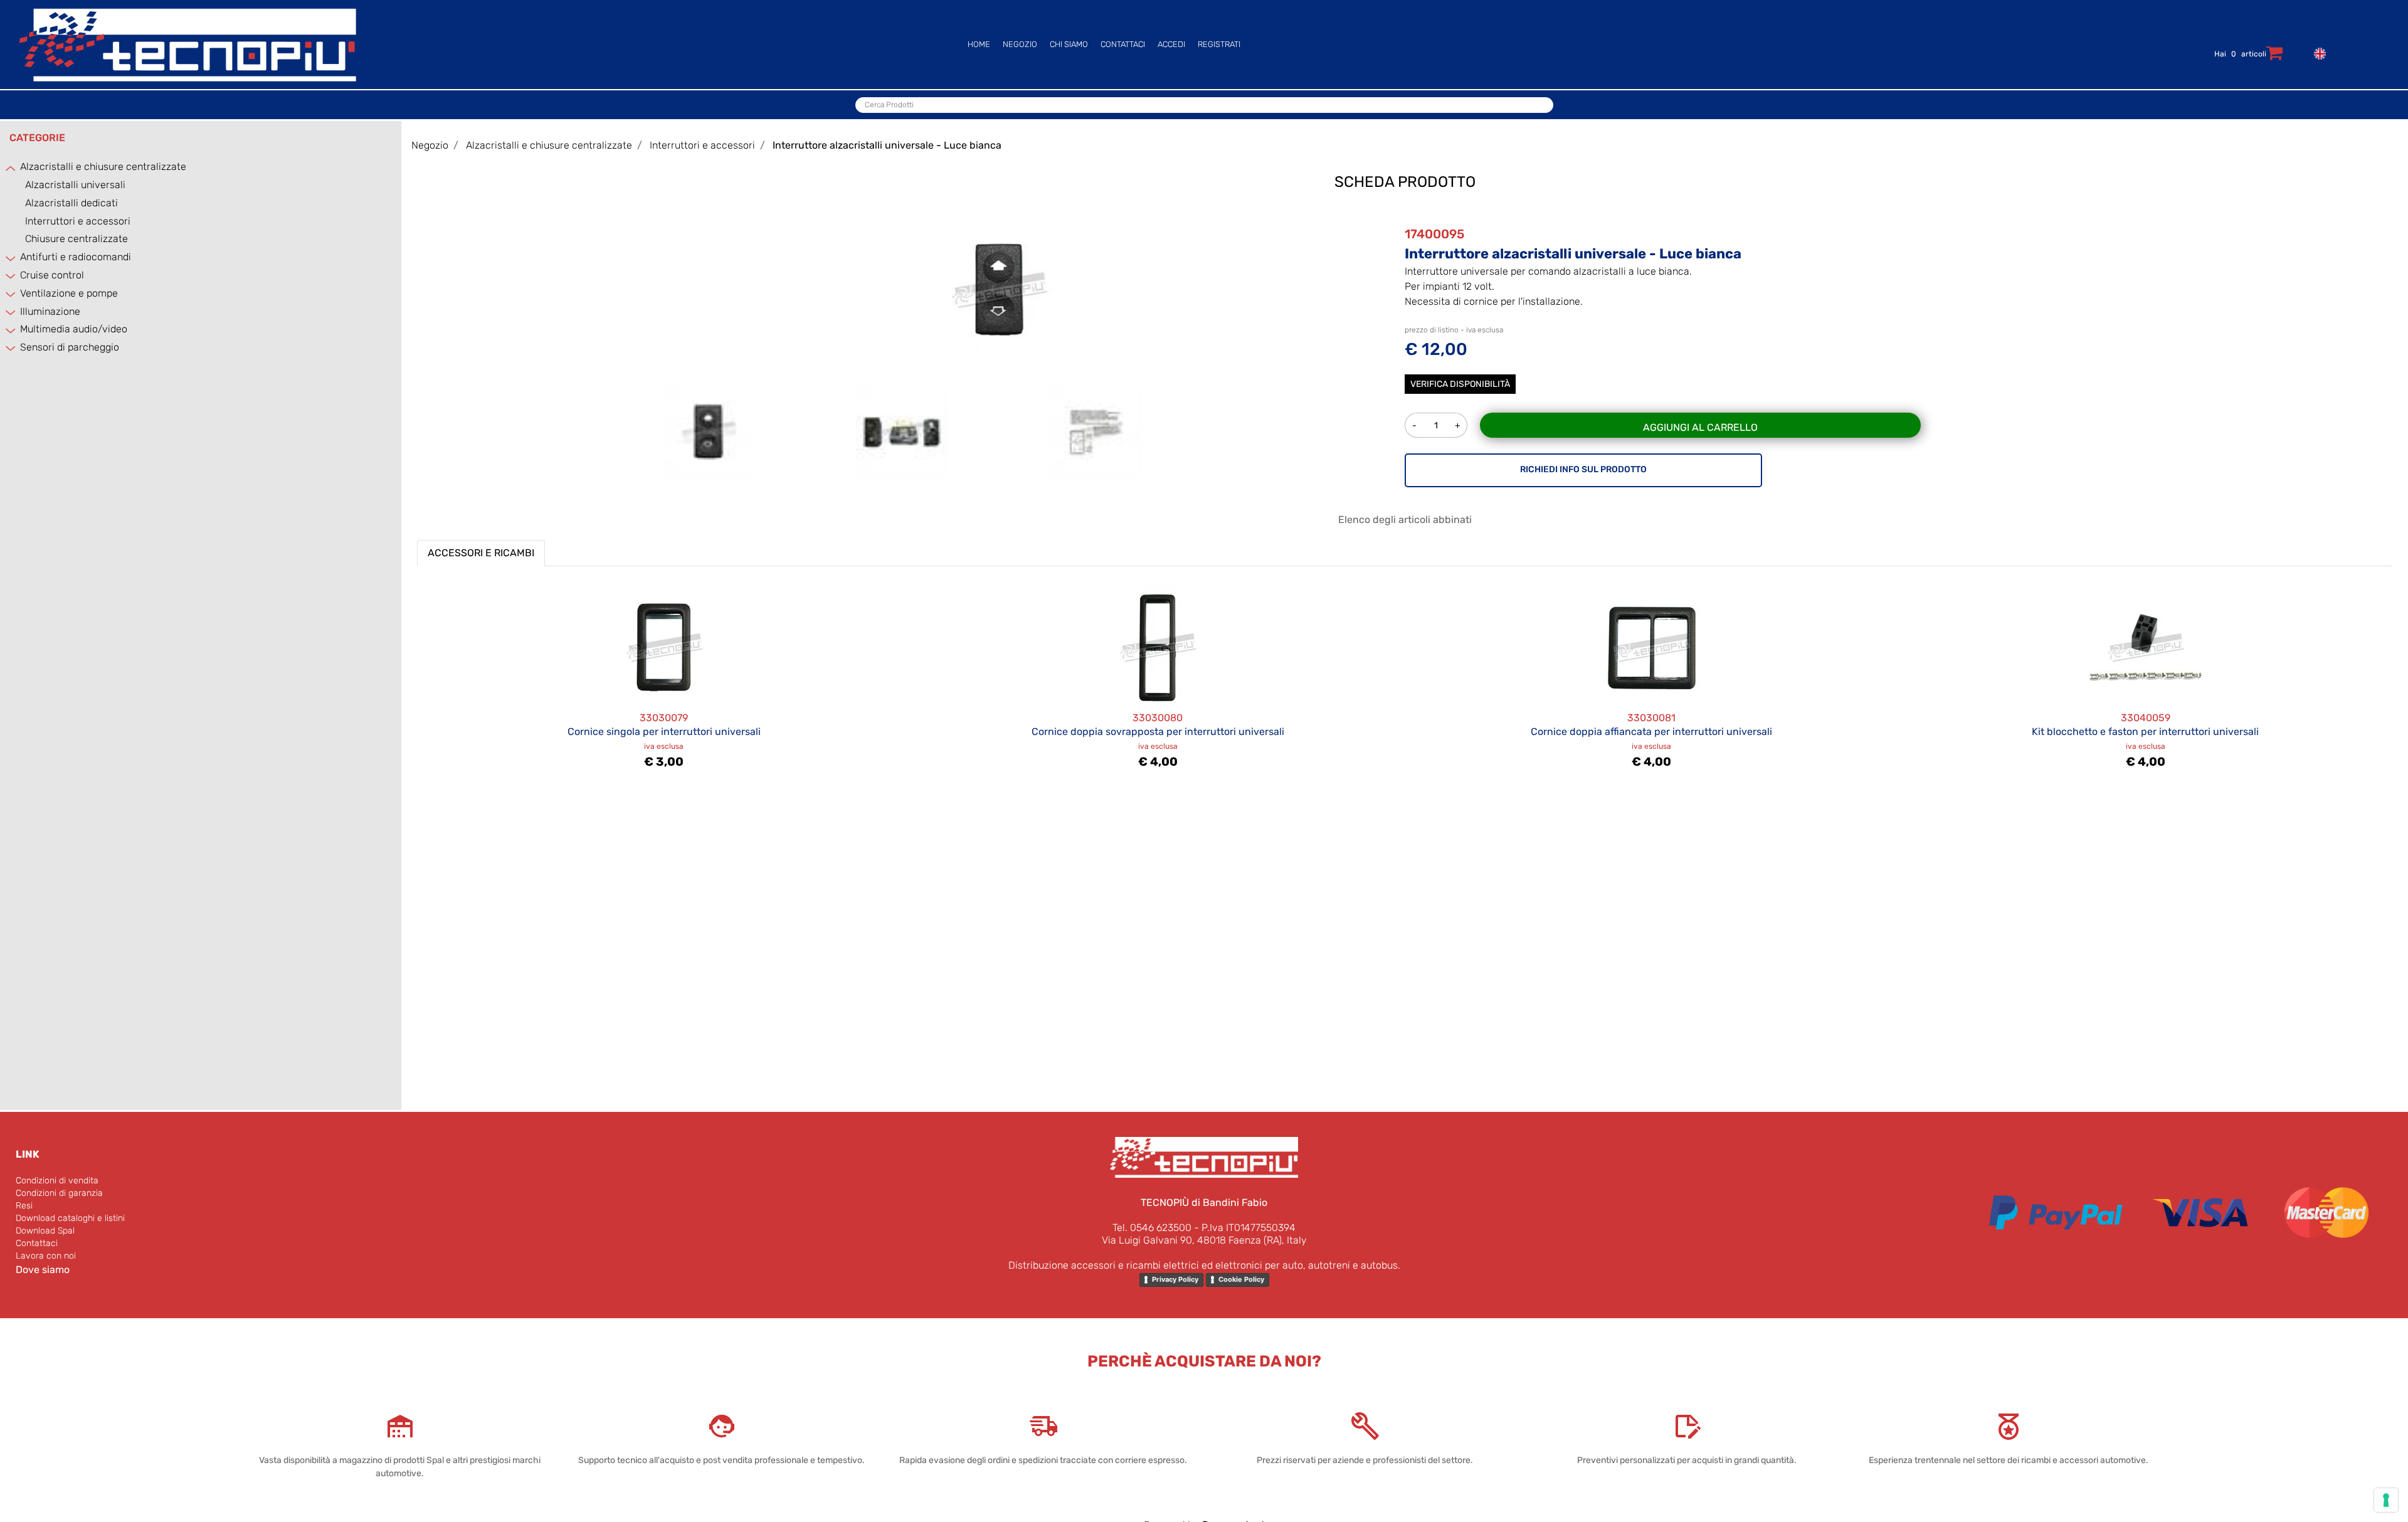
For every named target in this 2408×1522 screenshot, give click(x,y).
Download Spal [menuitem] (45, 1231)
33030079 (664, 718)
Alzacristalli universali (75, 185)
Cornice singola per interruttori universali (664, 732)
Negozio (430, 145)
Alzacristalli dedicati (71, 203)
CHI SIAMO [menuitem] (1069, 44)
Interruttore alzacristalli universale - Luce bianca (887, 145)
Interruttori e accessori (78, 221)
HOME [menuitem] (979, 44)
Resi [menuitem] (24, 1206)
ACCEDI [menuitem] (1171, 44)
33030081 (1651, 718)
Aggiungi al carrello (1700, 427)
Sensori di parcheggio (70, 347)
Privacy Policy (1175, 1279)
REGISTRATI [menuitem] (1219, 44)
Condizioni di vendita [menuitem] (57, 1181)
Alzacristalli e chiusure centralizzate (103, 166)
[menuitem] (2317, 52)
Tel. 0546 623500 (1152, 1228)
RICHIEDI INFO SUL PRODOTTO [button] (1583, 469)
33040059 (2146, 718)
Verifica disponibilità (1460, 384)
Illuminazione (50, 311)
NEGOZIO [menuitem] (1020, 44)
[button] (999, 289)
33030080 (1158, 718)
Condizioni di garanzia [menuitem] (59, 1193)
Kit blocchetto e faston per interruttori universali (2145, 732)
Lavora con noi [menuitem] (46, 1256)
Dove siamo (43, 1270)
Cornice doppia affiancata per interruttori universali (1651, 732)
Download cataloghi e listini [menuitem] (70, 1218)
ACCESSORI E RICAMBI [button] (481, 553)
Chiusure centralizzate (77, 239)
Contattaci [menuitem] (37, 1243)
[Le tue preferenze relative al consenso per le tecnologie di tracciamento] (2386, 1500)
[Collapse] (11, 168)
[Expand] (11, 258)
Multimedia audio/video (74, 329)
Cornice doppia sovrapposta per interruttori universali (1158, 732)
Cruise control (52, 275)
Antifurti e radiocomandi (76, 257)
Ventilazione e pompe (69, 293)
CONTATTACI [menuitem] (1123, 44)
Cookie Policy (1241, 1279)
